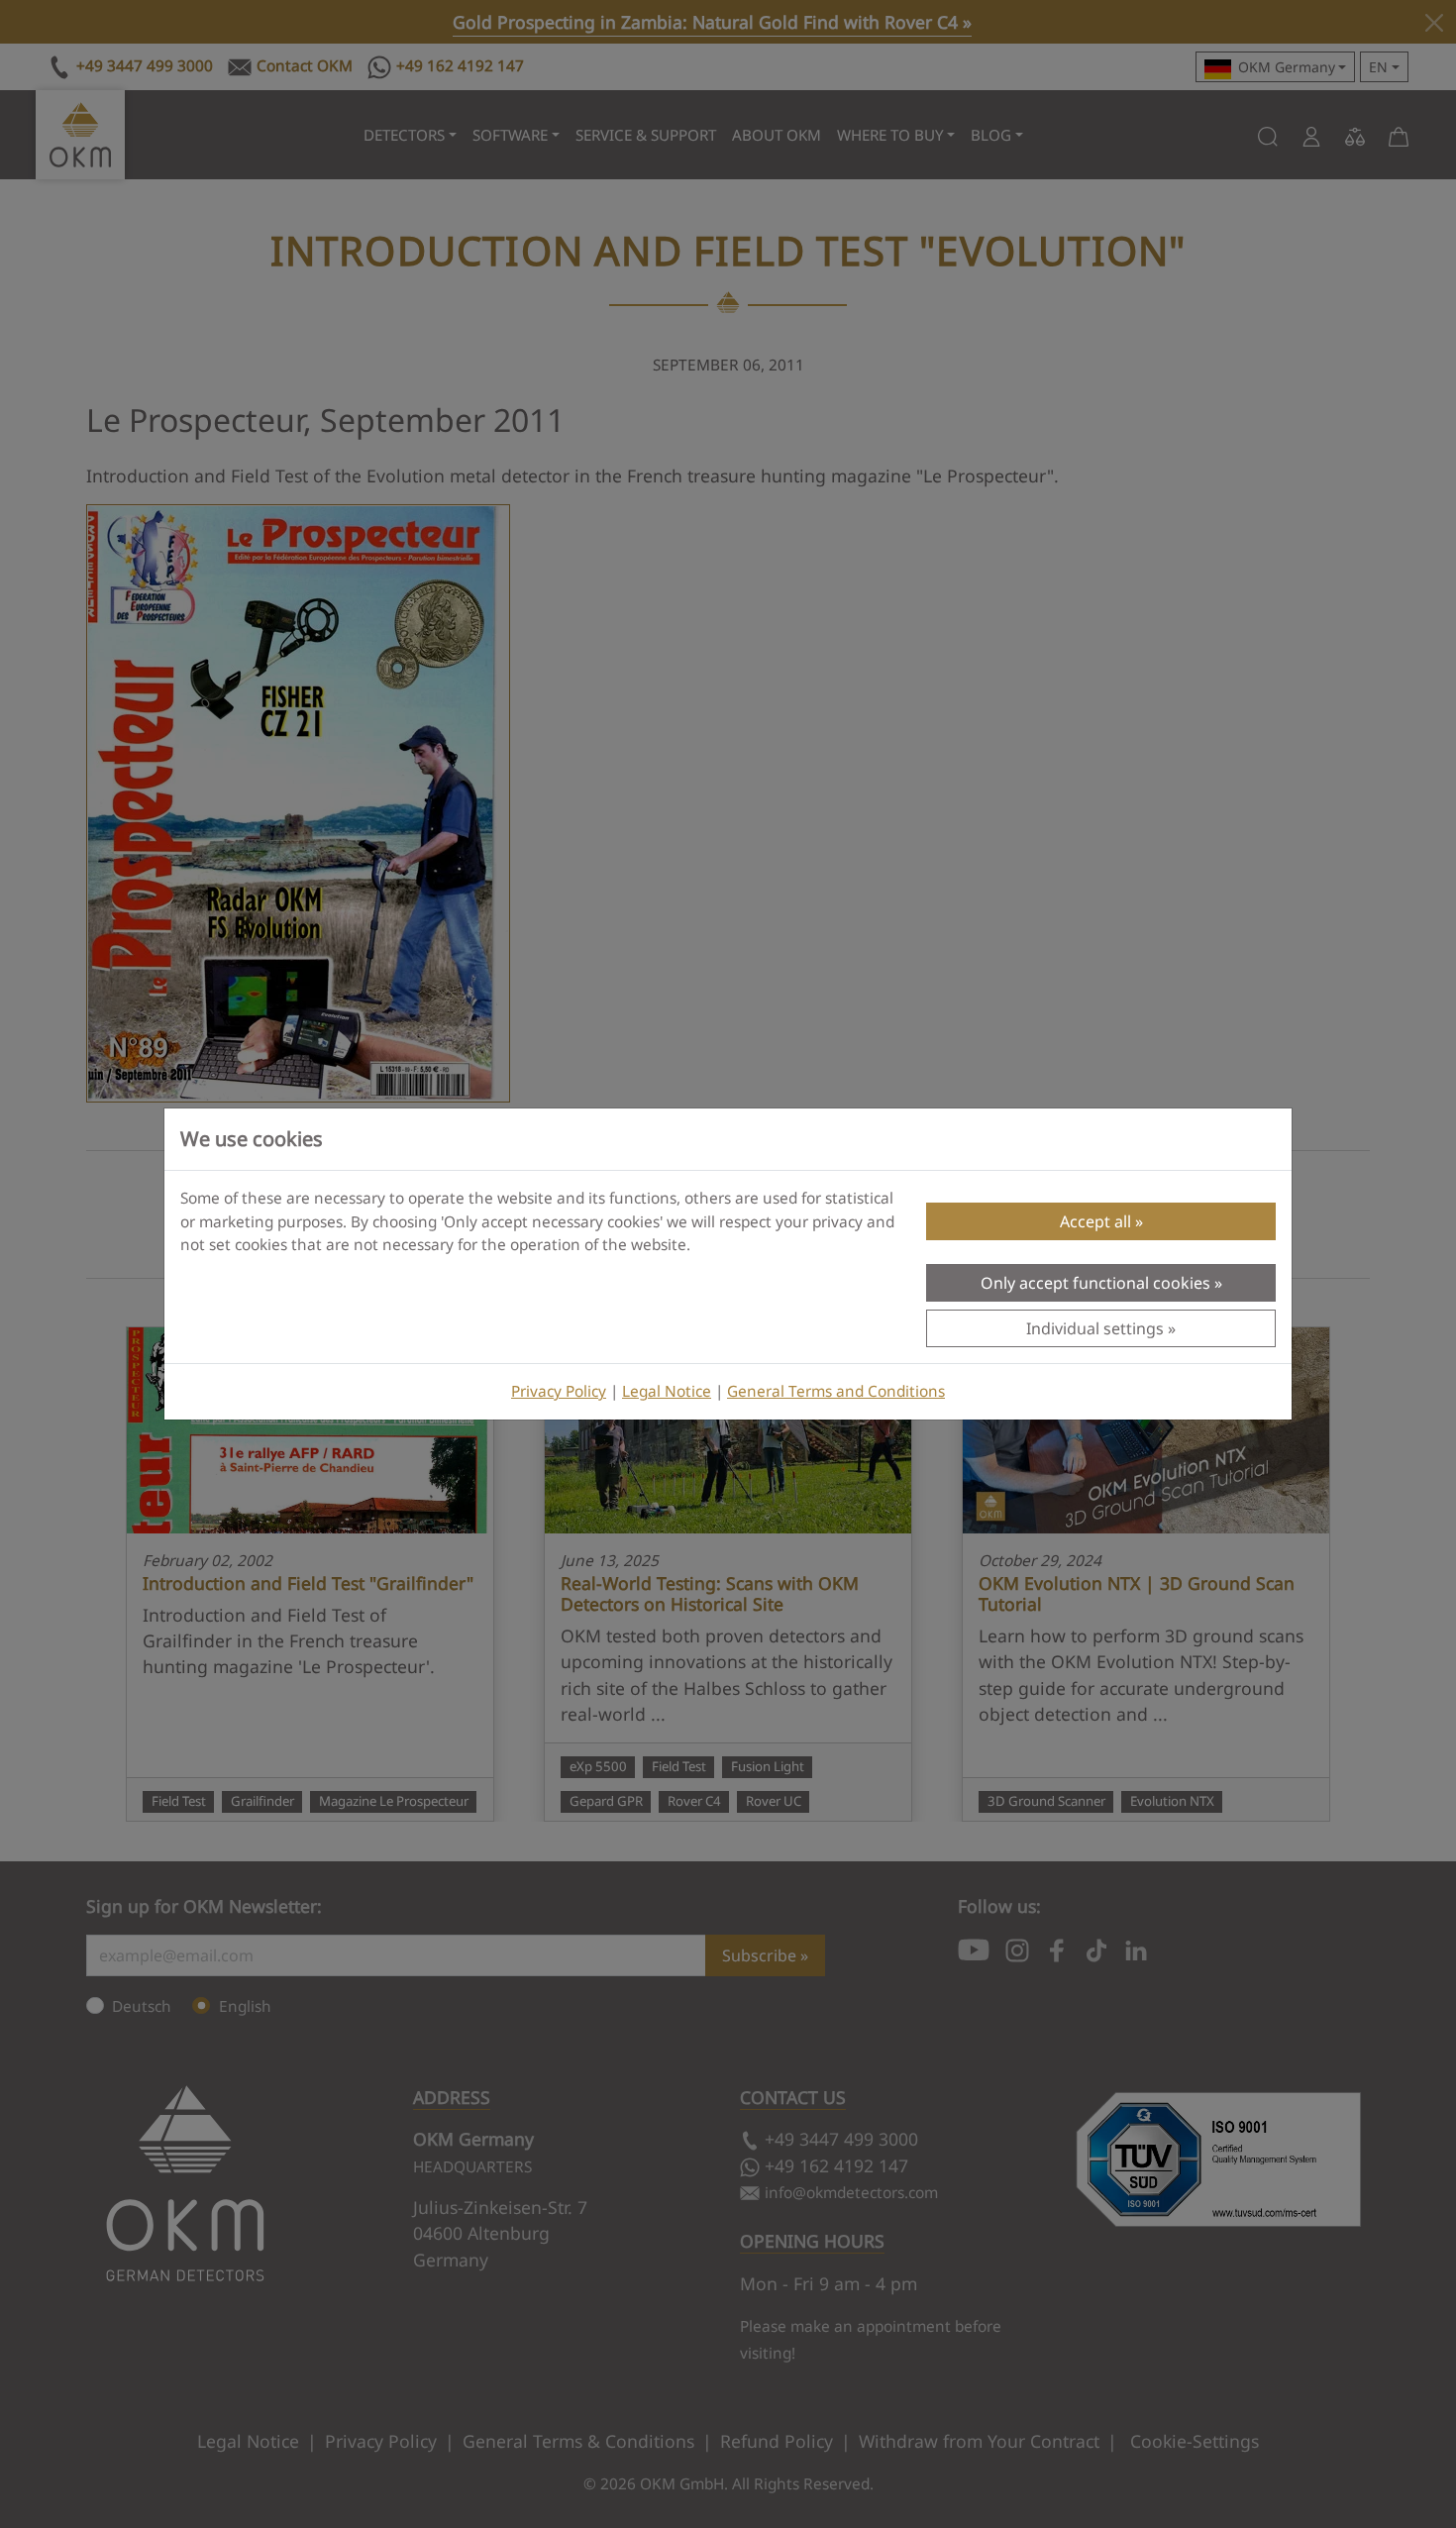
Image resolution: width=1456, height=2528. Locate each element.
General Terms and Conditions (836, 1391)
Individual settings (1095, 1328)
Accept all (1095, 1221)
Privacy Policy (559, 1391)
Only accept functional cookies (1095, 1283)
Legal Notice (667, 1391)
